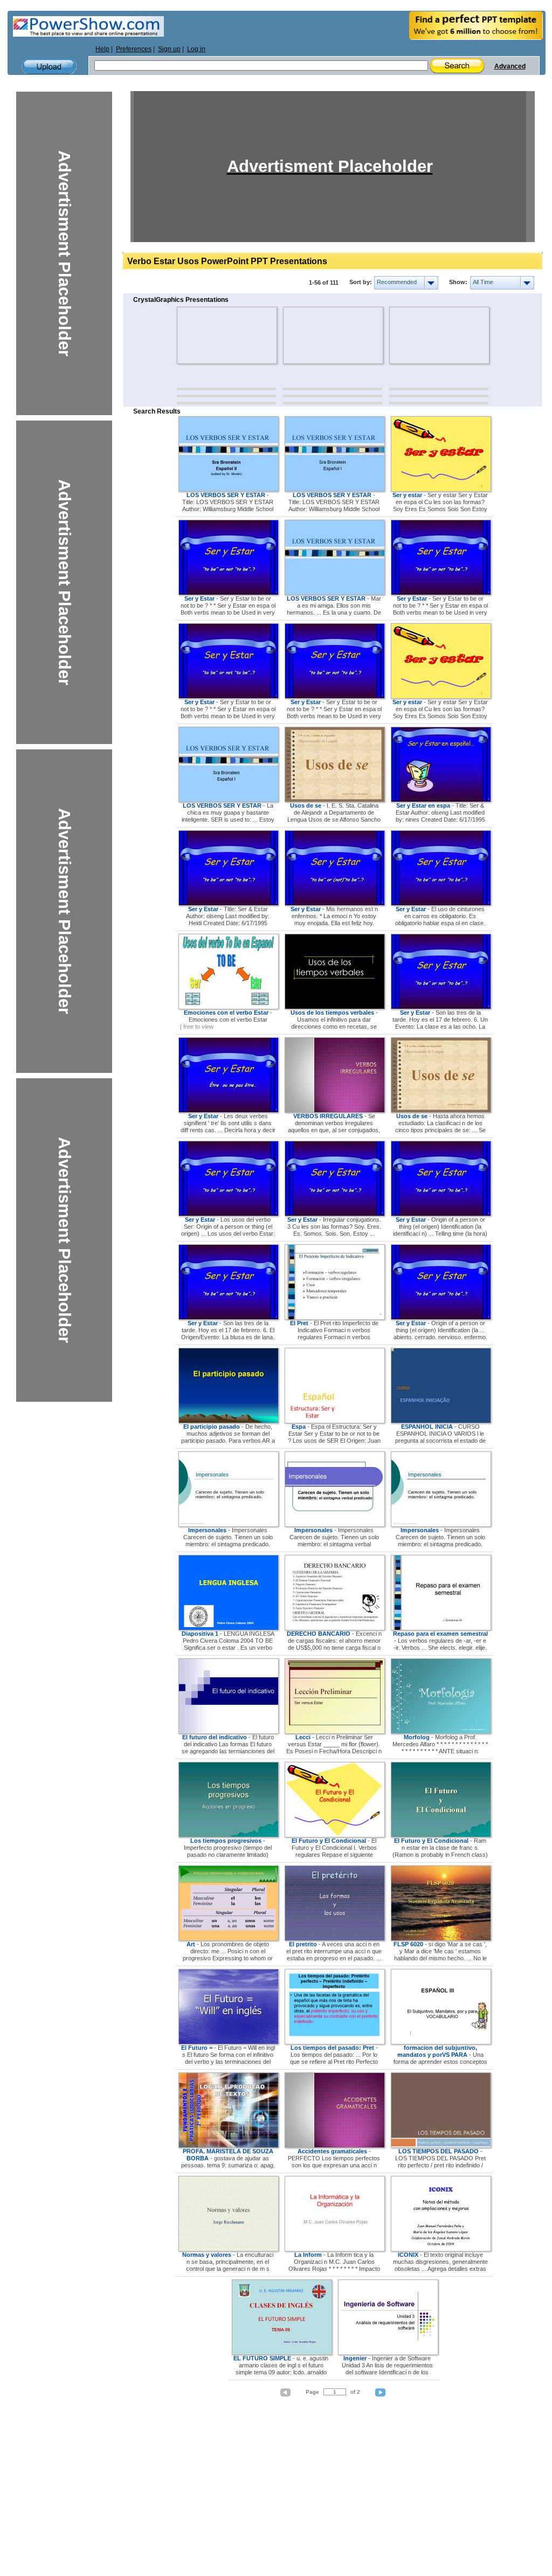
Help (102, 49)
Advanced (510, 66)
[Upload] (49, 67)
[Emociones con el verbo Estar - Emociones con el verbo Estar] (229, 1007)
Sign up (169, 49)
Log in (196, 49)
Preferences (134, 49)
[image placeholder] (208, 335)
